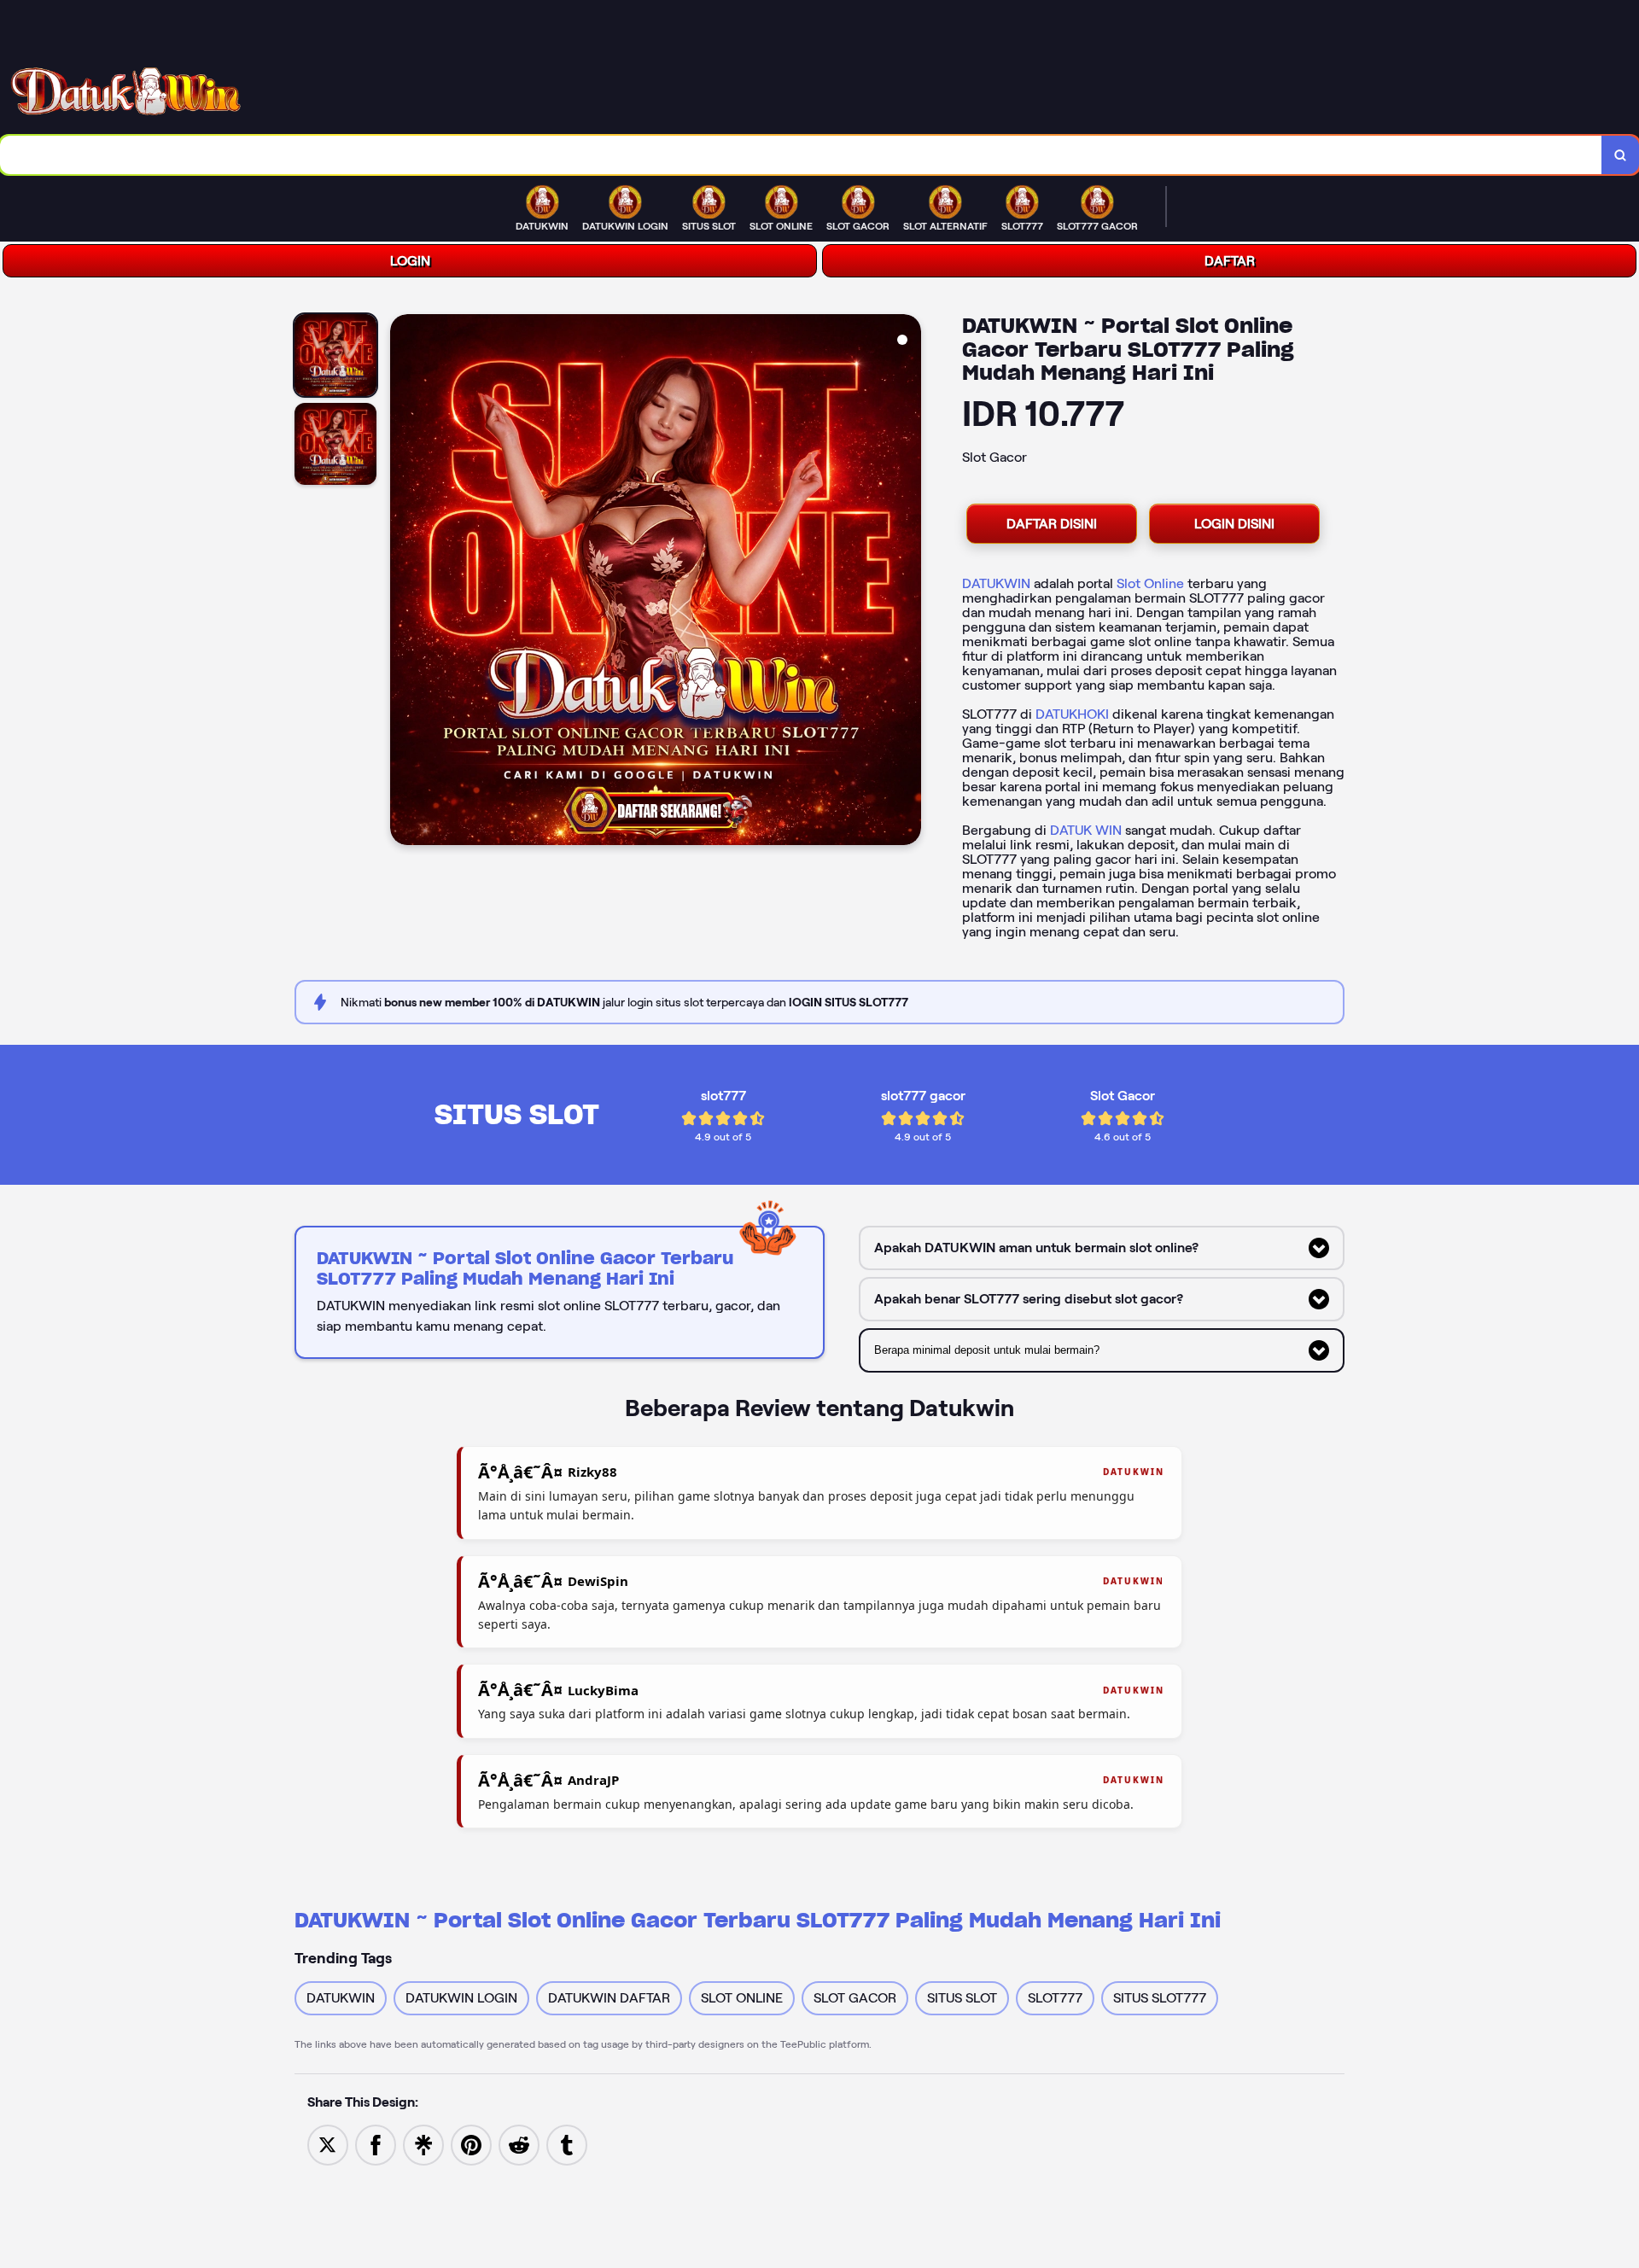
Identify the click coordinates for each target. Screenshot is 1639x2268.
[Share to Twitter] (328, 2144)
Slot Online (1150, 583)
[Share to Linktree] (423, 2144)
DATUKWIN (996, 583)
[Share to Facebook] (376, 2144)
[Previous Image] (404, 582)
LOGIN (410, 261)
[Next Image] (907, 582)
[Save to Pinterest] (471, 2144)
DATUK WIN (1086, 830)
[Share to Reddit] (519, 2144)
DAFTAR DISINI (1052, 524)
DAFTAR (1230, 261)
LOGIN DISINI (1234, 524)
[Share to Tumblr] (567, 2144)
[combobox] (801, 155)
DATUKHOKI (1072, 714)
